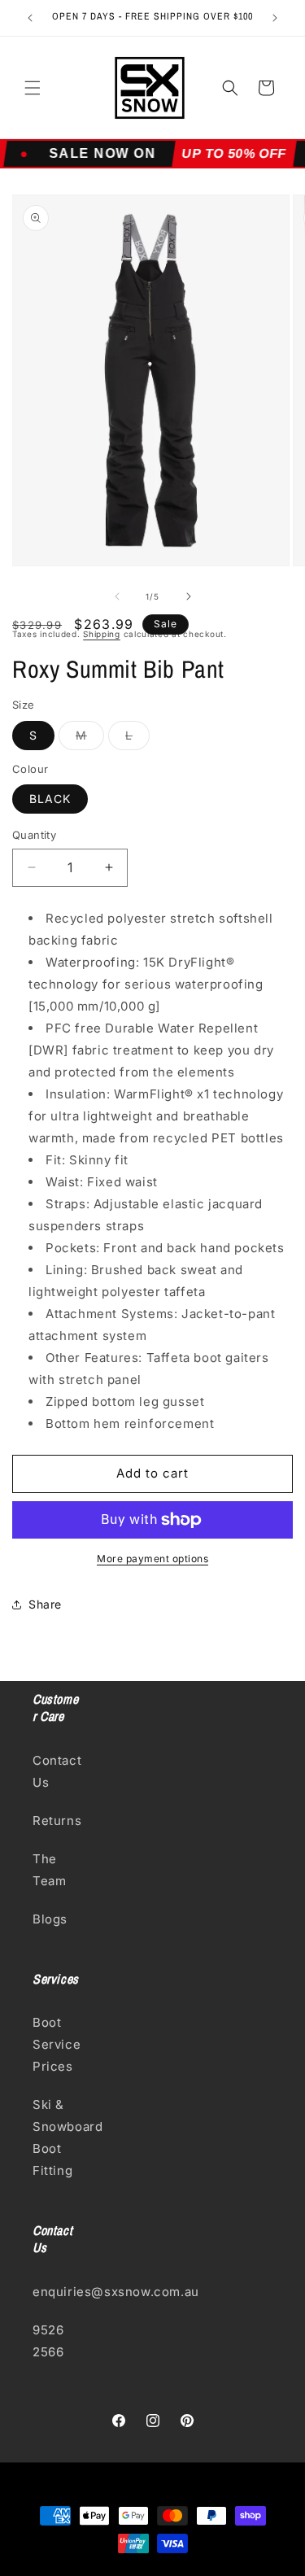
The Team (49, 1870)
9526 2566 (48, 2341)
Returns (57, 1821)
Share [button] (45, 1604)
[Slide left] (117, 596)
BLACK (50, 799)
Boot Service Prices (57, 2044)
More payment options (152, 1559)
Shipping (102, 634)
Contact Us (57, 1771)
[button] (33, 88)
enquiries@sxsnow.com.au (57, 2292)
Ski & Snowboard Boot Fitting (57, 2137)
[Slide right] (189, 596)
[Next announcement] (275, 18)
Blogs (50, 1919)
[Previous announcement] (30, 18)
